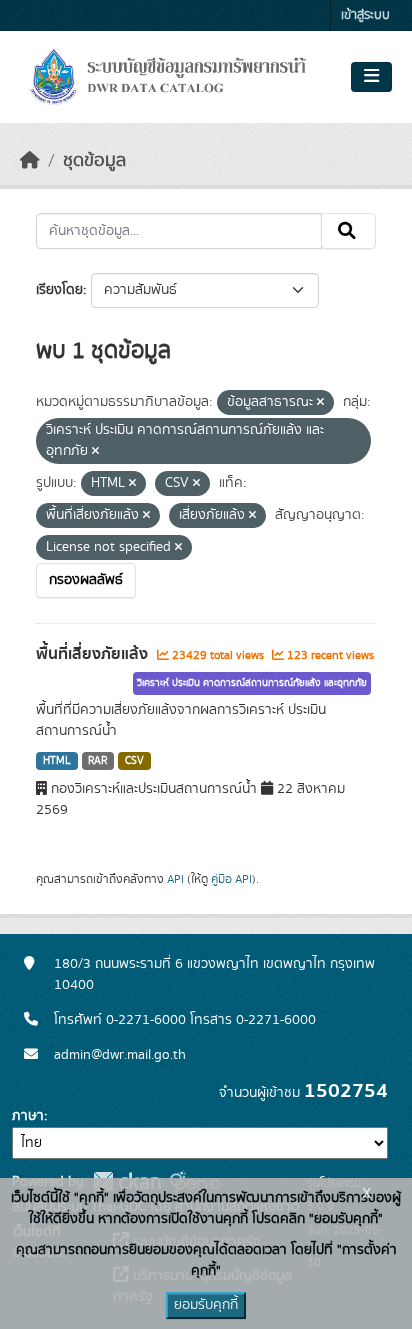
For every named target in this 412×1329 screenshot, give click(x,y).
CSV (134, 761)
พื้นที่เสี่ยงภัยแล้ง (94, 654)
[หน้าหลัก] (30, 161)
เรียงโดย (59, 290)
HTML (57, 761)
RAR (97, 761)
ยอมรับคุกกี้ (206, 1305)
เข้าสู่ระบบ (365, 15)
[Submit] (348, 231)
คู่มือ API (231, 879)
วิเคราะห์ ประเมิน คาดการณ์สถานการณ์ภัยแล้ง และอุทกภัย (252, 683)
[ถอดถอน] (320, 403)
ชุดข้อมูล (94, 161)
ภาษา (28, 1116)
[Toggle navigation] (371, 77)
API (175, 879)
